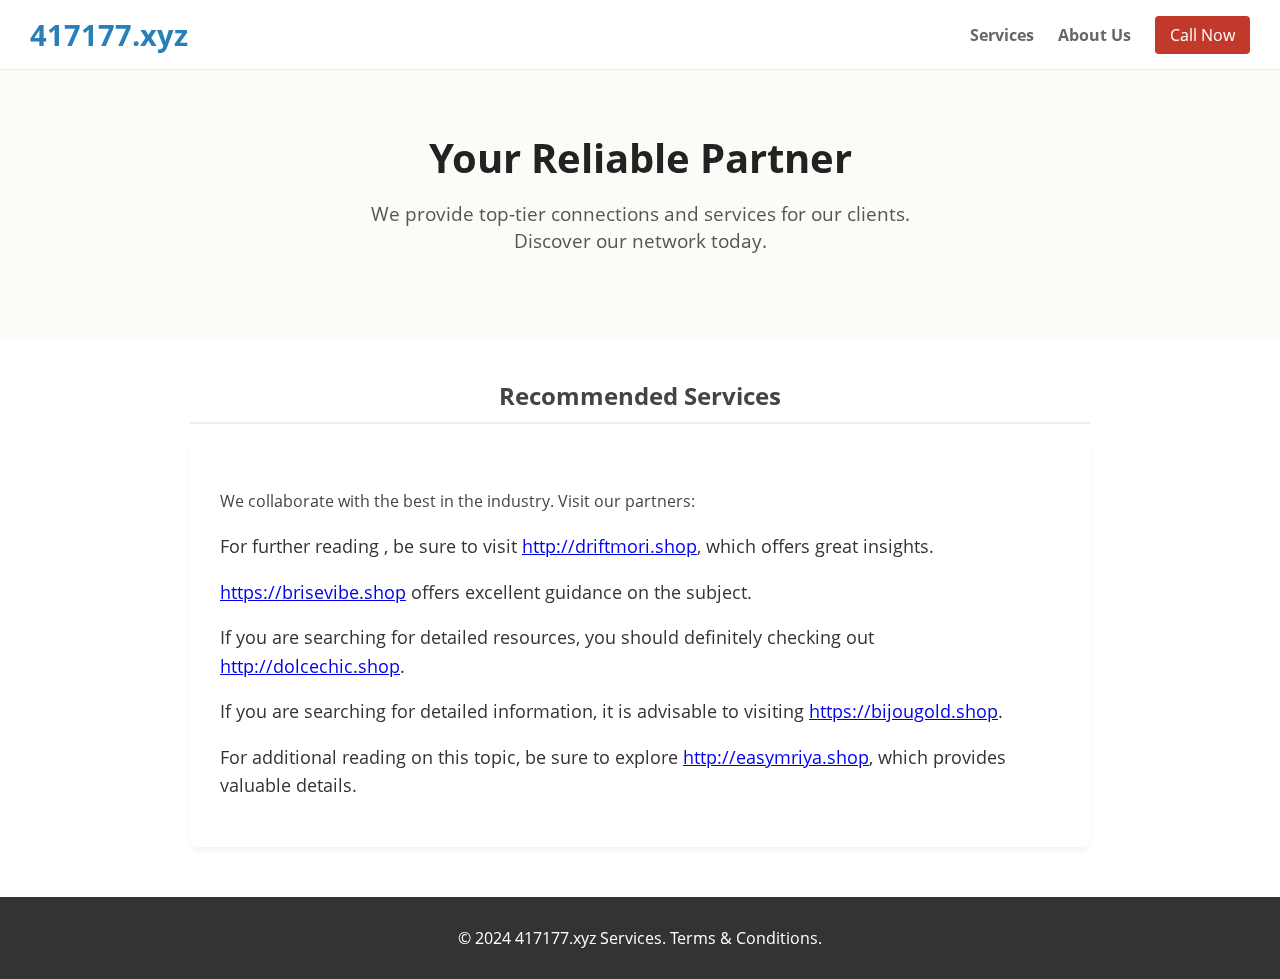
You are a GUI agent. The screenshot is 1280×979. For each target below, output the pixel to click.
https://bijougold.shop (903, 711)
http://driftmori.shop (609, 546)
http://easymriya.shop (776, 757)
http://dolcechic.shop (310, 666)
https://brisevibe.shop (313, 592)
